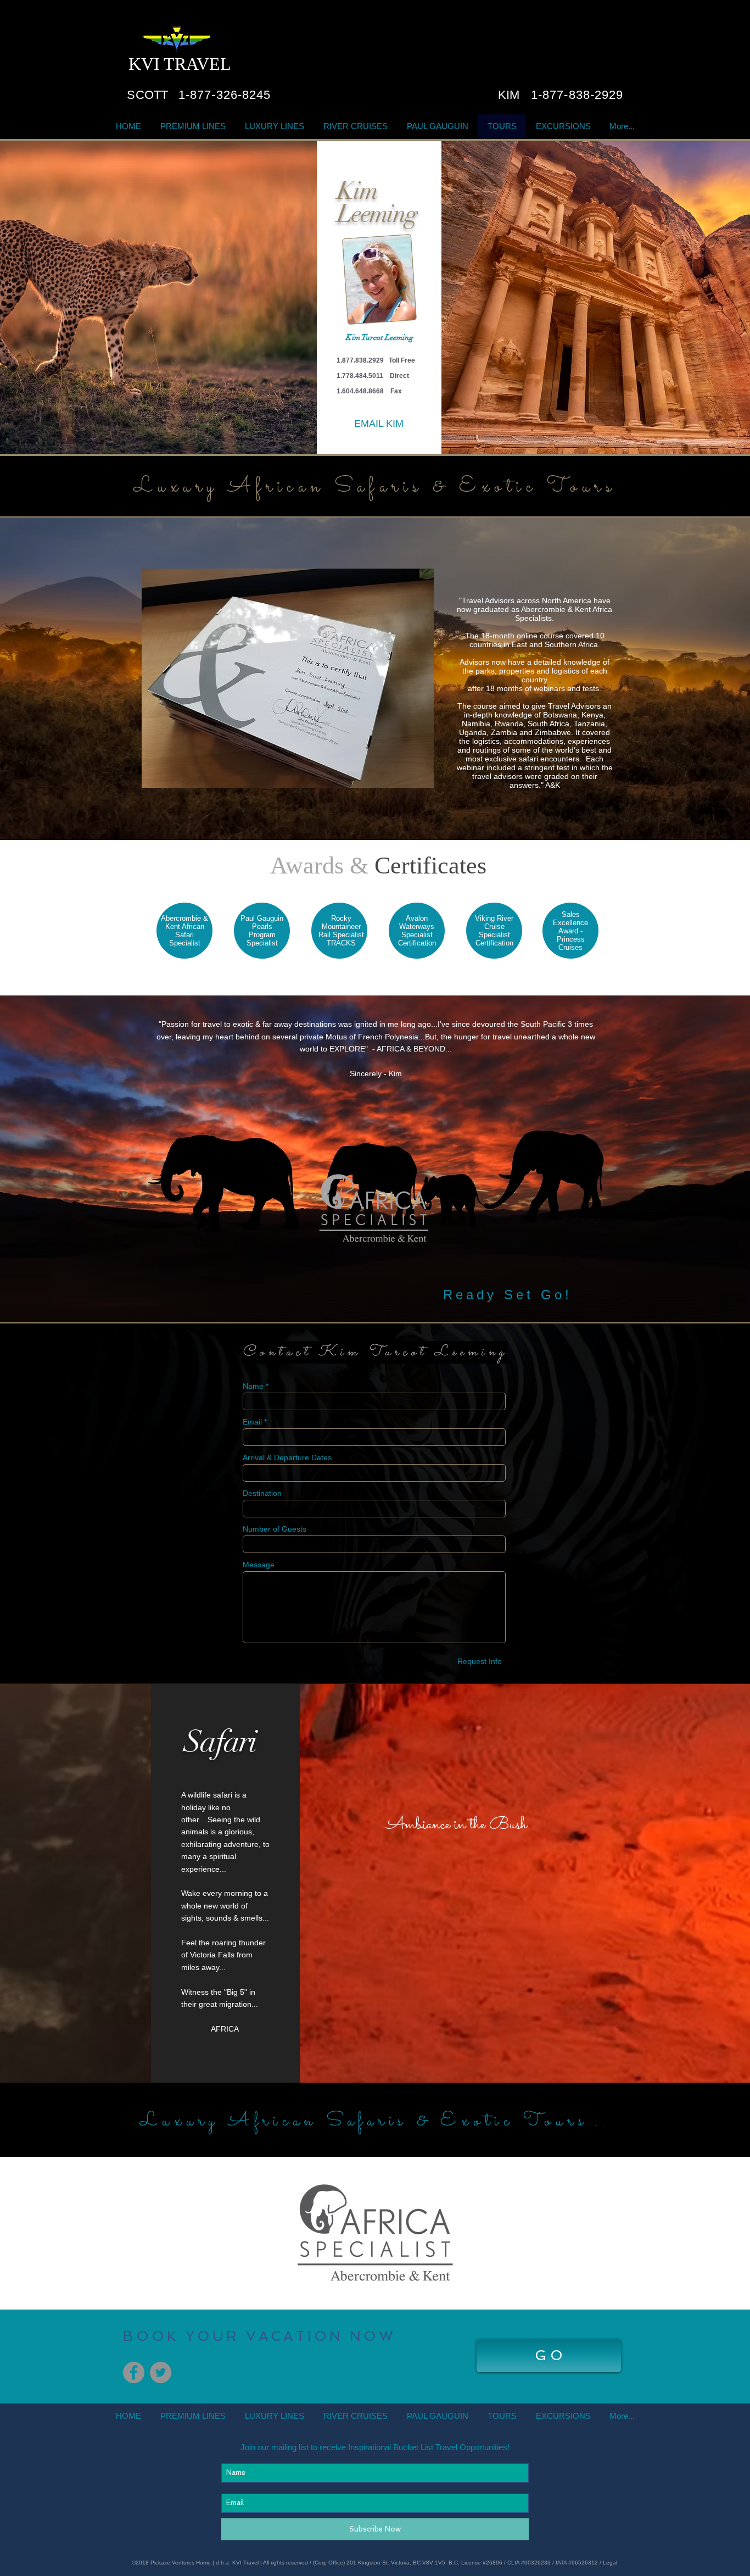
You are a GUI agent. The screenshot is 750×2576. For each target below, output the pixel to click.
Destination (262, 1493)
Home (204, 2563)
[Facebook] (134, 2372)
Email (252, 1422)
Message (259, 1565)
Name (253, 1386)
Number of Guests (275, 1529)
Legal (611, 2563)
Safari (220, 1742)
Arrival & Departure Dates (287, 1457)
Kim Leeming (377, 202)
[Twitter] (161, 2372)
